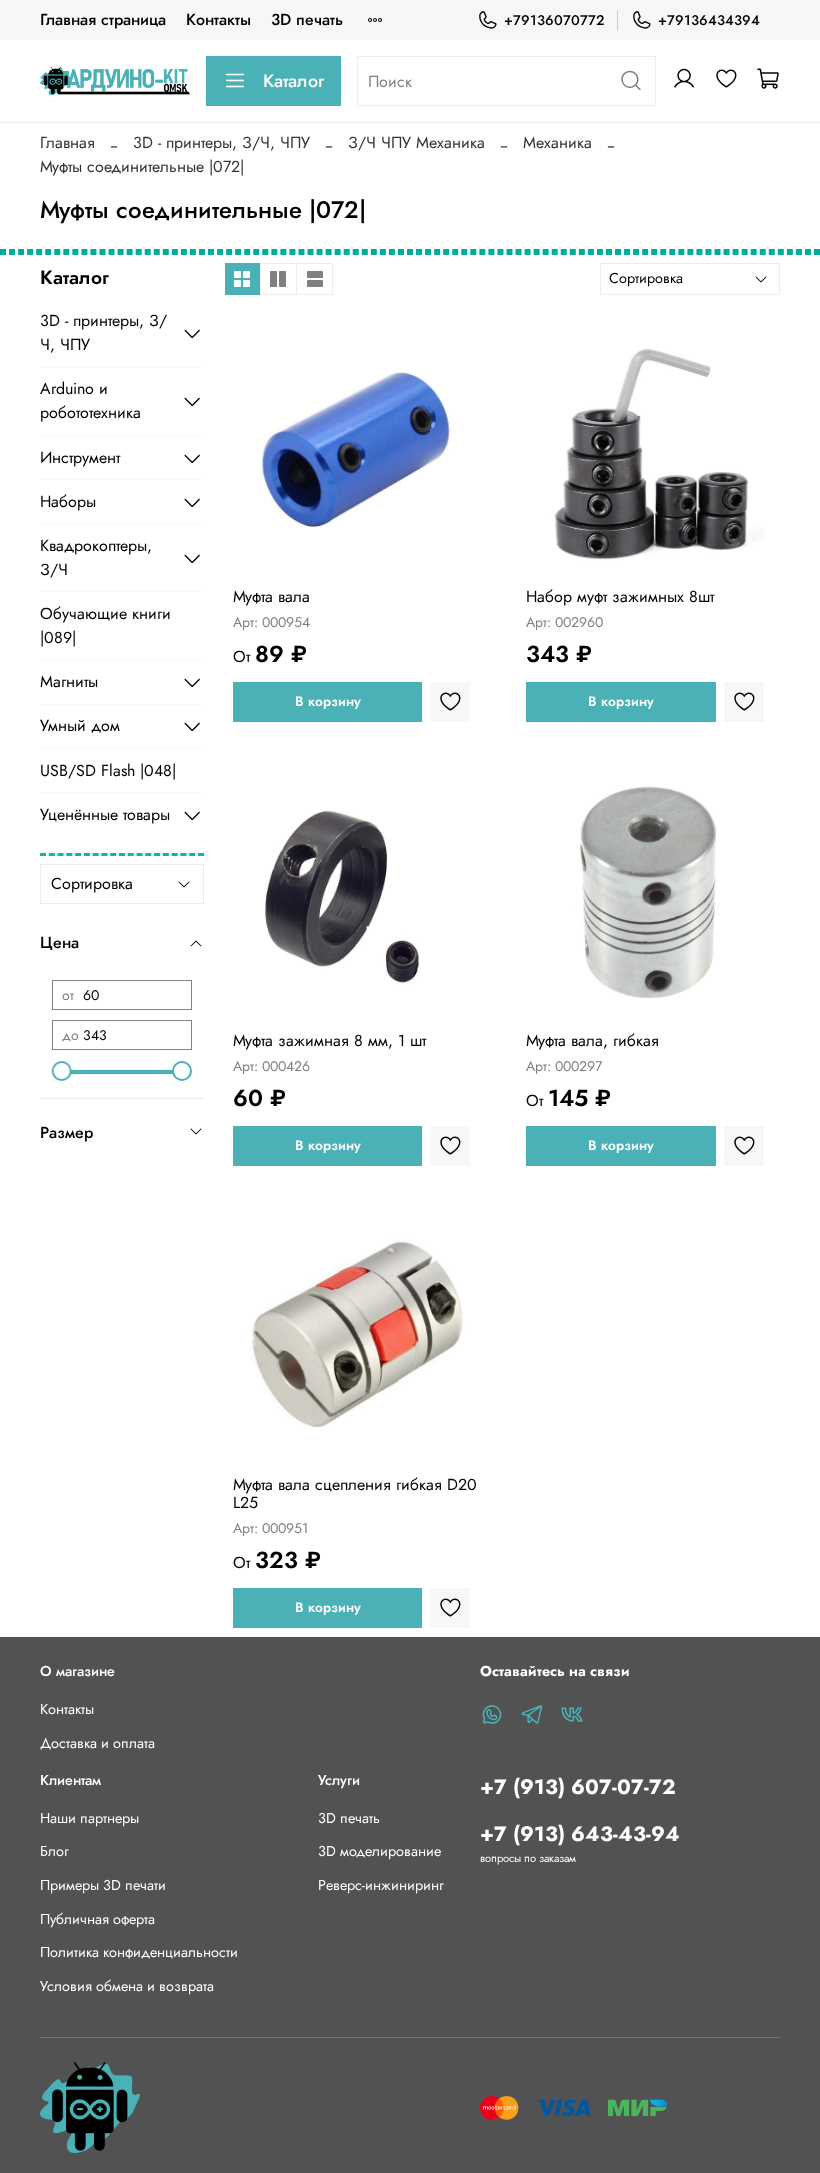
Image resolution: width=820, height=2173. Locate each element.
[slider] (62, 1071)
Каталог (293, 81)
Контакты (218, 19)
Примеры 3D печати (103, 1885)
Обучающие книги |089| (105, 625)
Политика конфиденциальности (139, 1952)
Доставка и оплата (97, 1743)
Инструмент (80, 457)
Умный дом (80, 725)
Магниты (69, 681)
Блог (54, 1851)
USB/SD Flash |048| (108, 770)
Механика (557, 142)
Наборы (68, 501)
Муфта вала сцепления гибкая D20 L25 (355, 1493)
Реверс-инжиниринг (381, 1885)
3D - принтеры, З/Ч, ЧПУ (221, 142)
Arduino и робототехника (90, 400)
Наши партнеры (89, 1818)
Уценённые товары (105, 814)
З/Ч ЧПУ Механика (416, 142)
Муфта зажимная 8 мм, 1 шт (329, 1040)
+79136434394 (709, 20)
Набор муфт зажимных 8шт (620, 596)
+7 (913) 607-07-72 (578, 1787)
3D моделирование (379, 1851)
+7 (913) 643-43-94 (580, 1834)
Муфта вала (271, 596)
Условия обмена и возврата (127, 1986)
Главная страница (103, 19)
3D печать (307, 19)
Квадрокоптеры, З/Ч (96, 557)
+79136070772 (554, 20)
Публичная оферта (97, 1919)
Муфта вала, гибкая (592, 1040)
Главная (67, 142)
